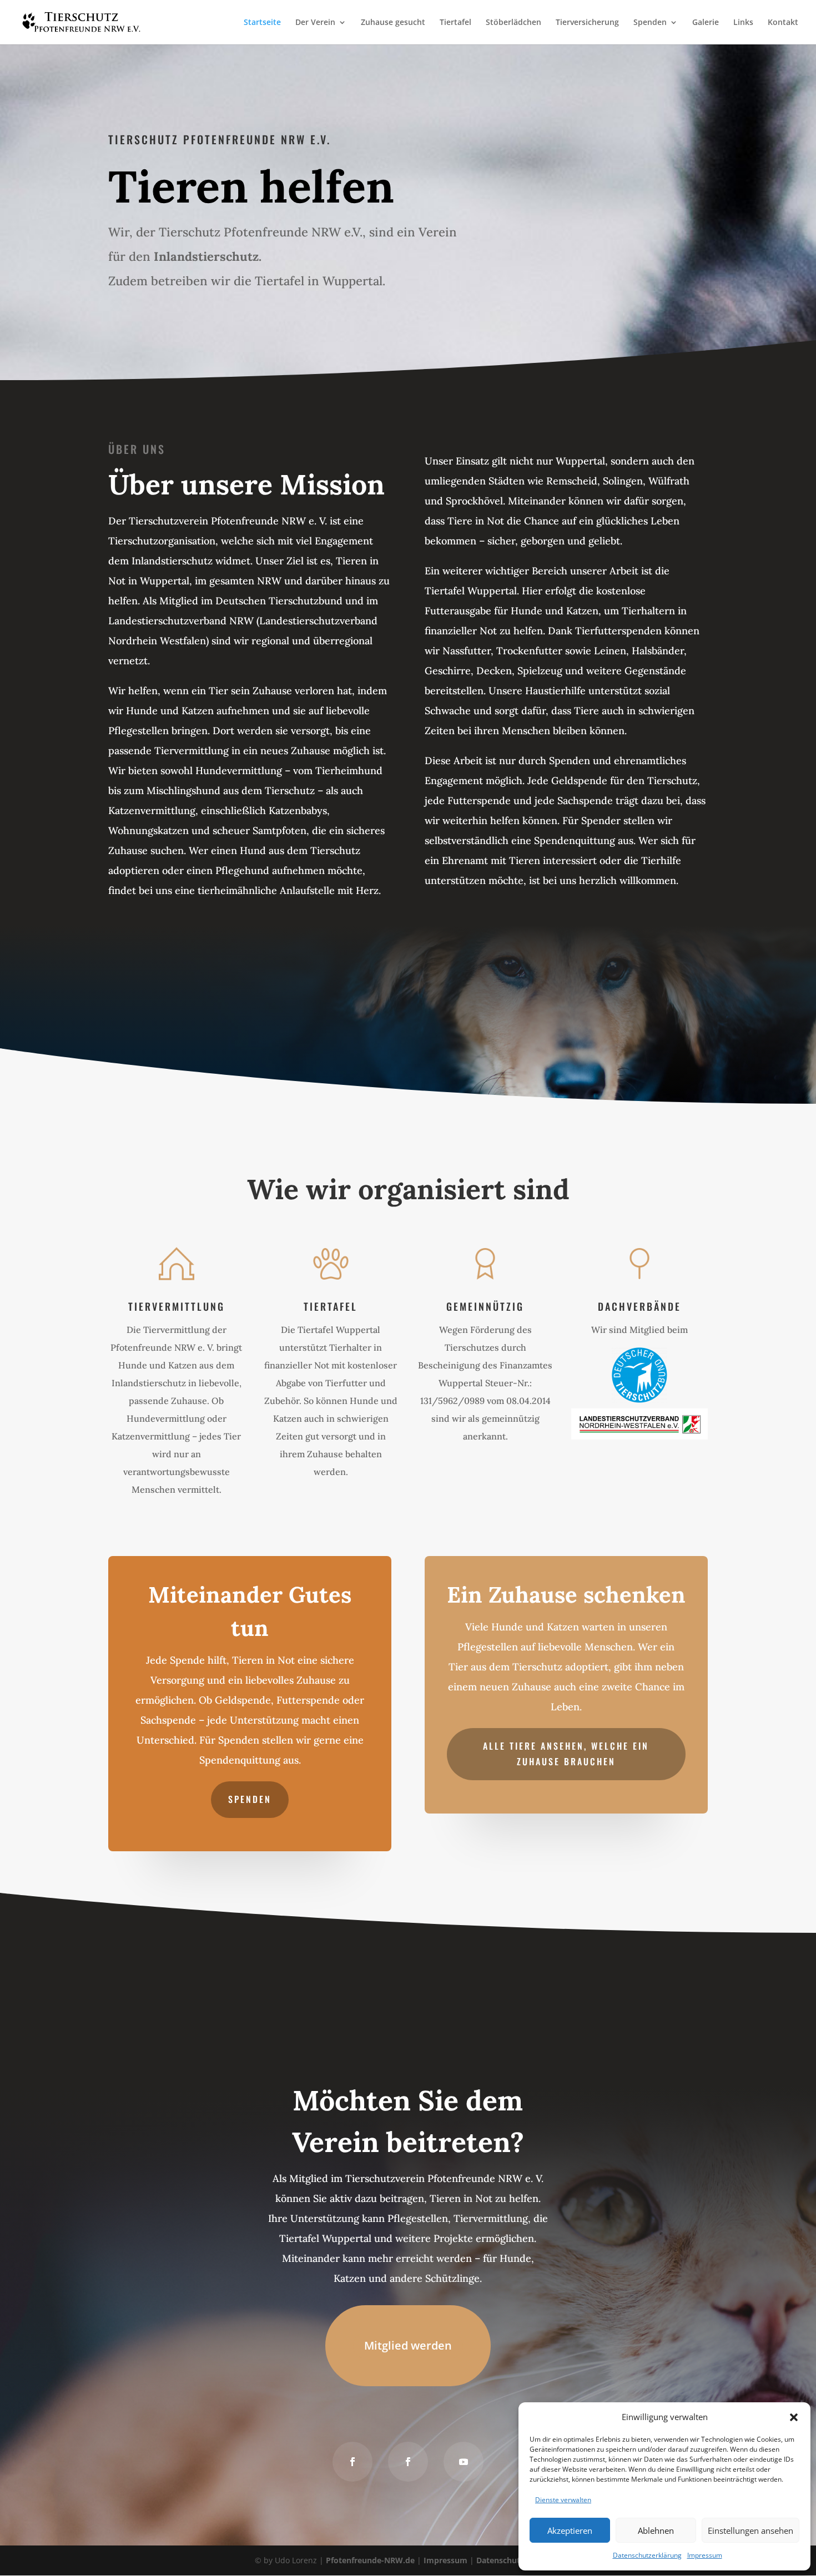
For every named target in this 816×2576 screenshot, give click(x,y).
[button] (794, 2417)
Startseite (262, 23)
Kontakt (783, 23)
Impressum (705, 2555)
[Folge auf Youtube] (464, 2462)
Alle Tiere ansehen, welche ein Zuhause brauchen (566, 1753)
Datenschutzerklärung (647, 2555)
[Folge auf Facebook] (352, 2462)
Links (743, 23)
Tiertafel (455, 23)
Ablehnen (656, 2530)
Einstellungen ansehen (750, 2530)
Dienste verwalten (563, 2500)
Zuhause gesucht (393, 23)
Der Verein (315, 23)
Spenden (650, 23)
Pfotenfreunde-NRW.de (370, 2560)
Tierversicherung (587, 23)
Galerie (706, 23)
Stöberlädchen (513, 23)
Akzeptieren (570, 2530)
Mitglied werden (408, 2345)
